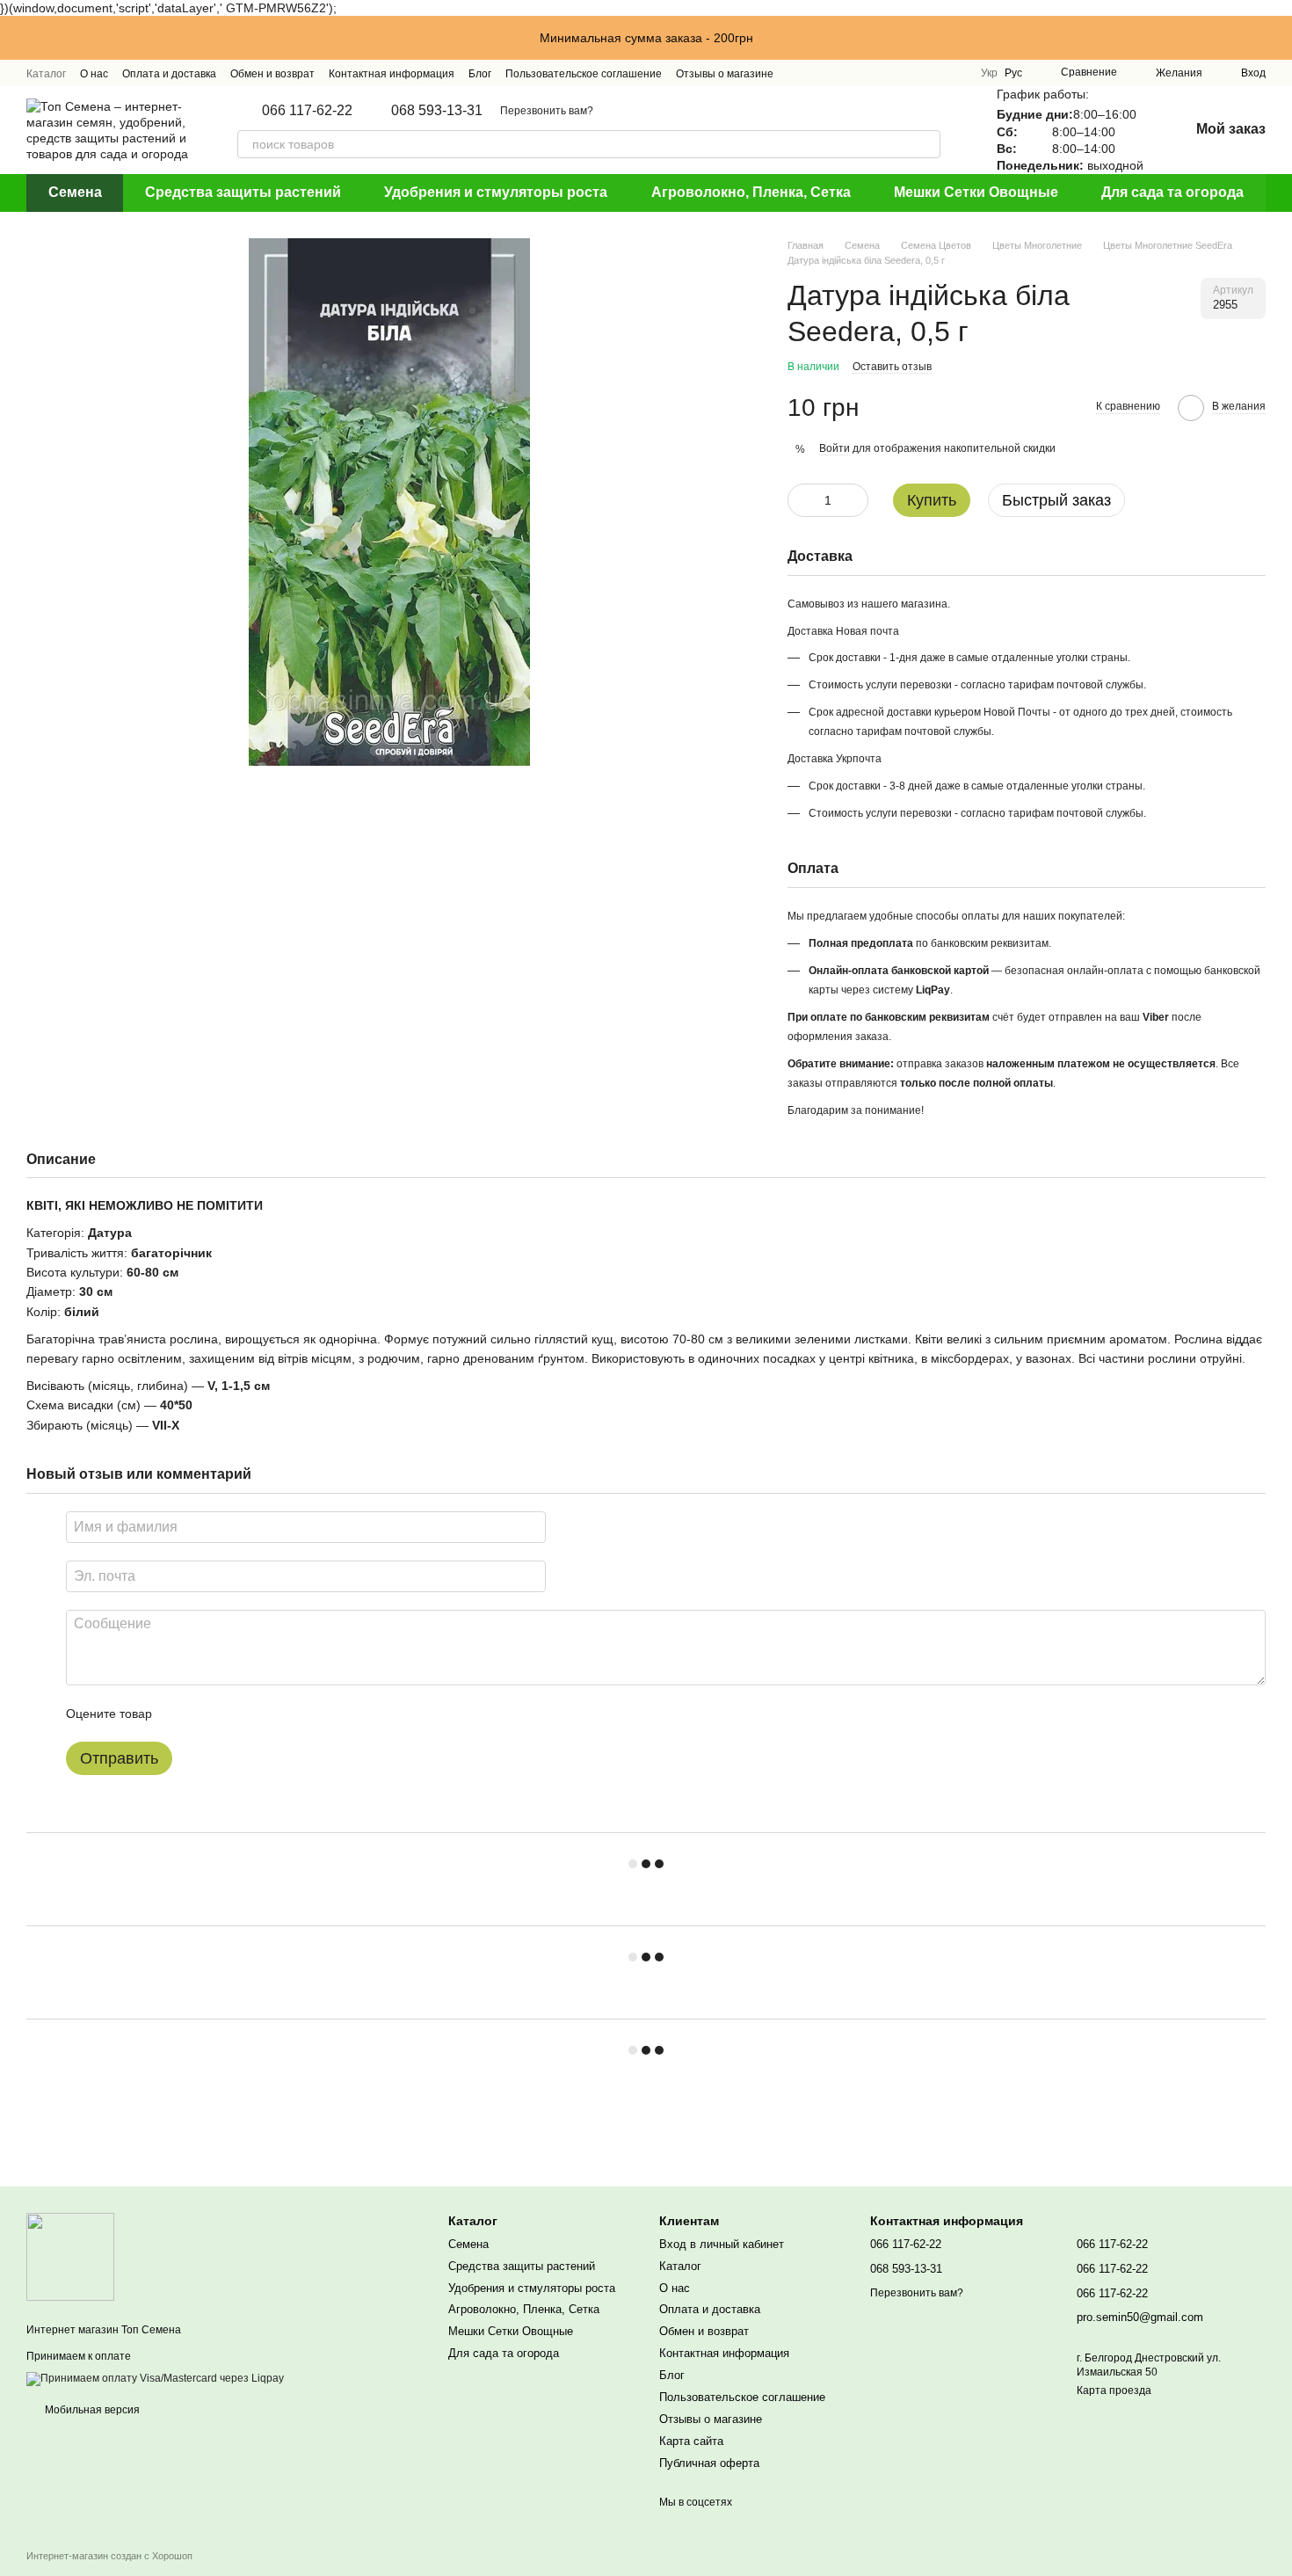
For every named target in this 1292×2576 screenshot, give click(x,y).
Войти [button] (835, 448)
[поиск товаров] (926, 144)
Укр (989, 73)
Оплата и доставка (169, 74)
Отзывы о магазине (725, 74)
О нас (94, 74)
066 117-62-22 (307, 111)
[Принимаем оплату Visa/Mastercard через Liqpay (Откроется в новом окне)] (155, 2378)
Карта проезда (1114, 2390)
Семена (75, 192)
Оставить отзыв (892, 367)
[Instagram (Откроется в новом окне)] (889, 73)
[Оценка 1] (181, 1714)
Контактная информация (392, 74)
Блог (480, 74)
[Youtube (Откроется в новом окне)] (953, 73)
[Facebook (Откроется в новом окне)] (932, 73)
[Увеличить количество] (855, 500)
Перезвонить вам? (547, 111)
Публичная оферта (709, 2463)
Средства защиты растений (243, 192)
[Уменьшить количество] (801, 500)
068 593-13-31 (437, 111)
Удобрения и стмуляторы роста (496, 192)
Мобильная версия (91, 2410)
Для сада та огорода (1172, 192)
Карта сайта (691, 2441)
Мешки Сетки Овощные (976, 192)
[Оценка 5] (294, 1714)
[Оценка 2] (209, 1714)
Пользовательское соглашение (584, 74)
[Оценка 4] (265, 1714)
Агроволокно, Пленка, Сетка (751, 192)
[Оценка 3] (237, 1714)
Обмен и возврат (272, 74)
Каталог (46, 74)
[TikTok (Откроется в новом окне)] (911, 73)
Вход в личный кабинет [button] (722, 2244)
